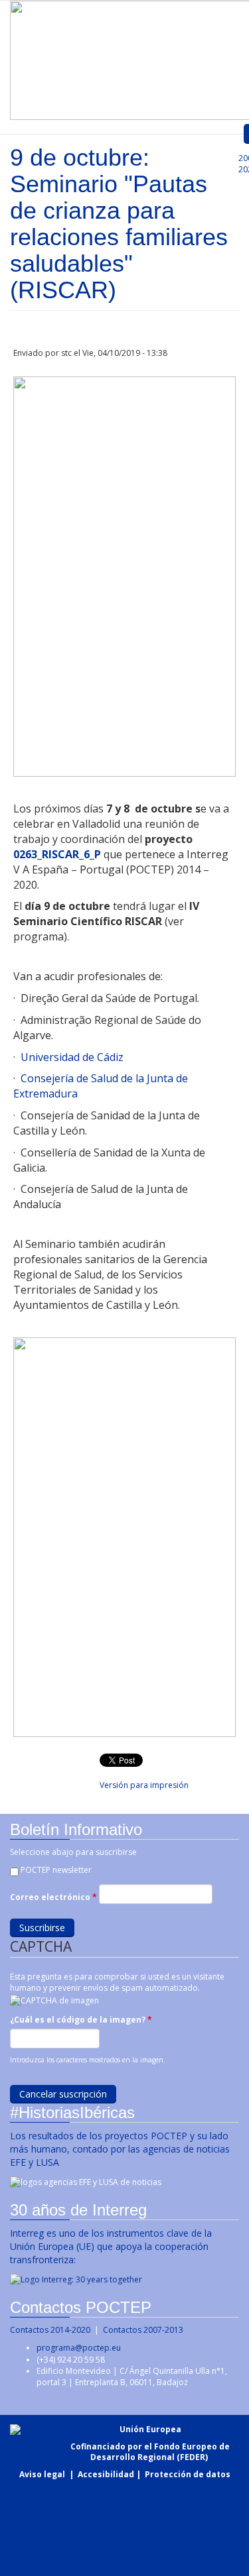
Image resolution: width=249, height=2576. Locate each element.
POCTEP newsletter (56, 1870)
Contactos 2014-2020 (50, 2330)
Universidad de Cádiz (72, 1057)
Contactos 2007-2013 (143, 2330)
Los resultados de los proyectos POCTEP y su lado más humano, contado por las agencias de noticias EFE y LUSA (120, 2149)
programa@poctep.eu (79, 2348)
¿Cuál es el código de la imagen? (81, 2020)
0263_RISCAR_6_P (57, 854)
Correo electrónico (53, 1897)
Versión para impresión (144, 1785)
